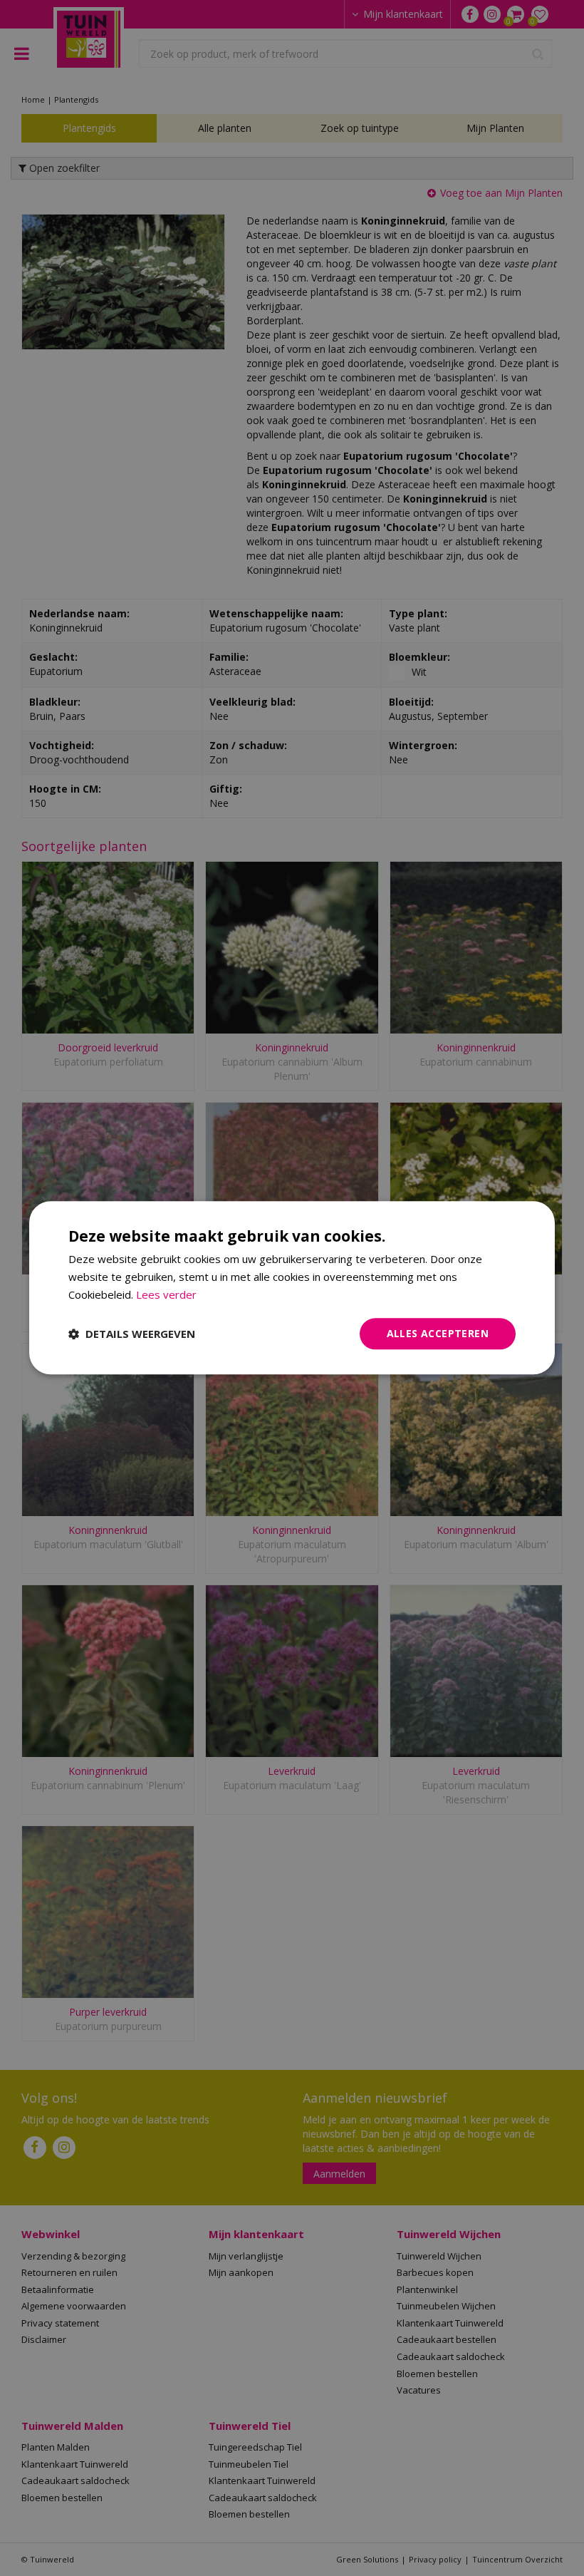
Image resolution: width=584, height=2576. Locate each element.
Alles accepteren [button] (438, 1333)
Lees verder (166, 1294)
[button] (132, 1334)
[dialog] (292, 1288)
